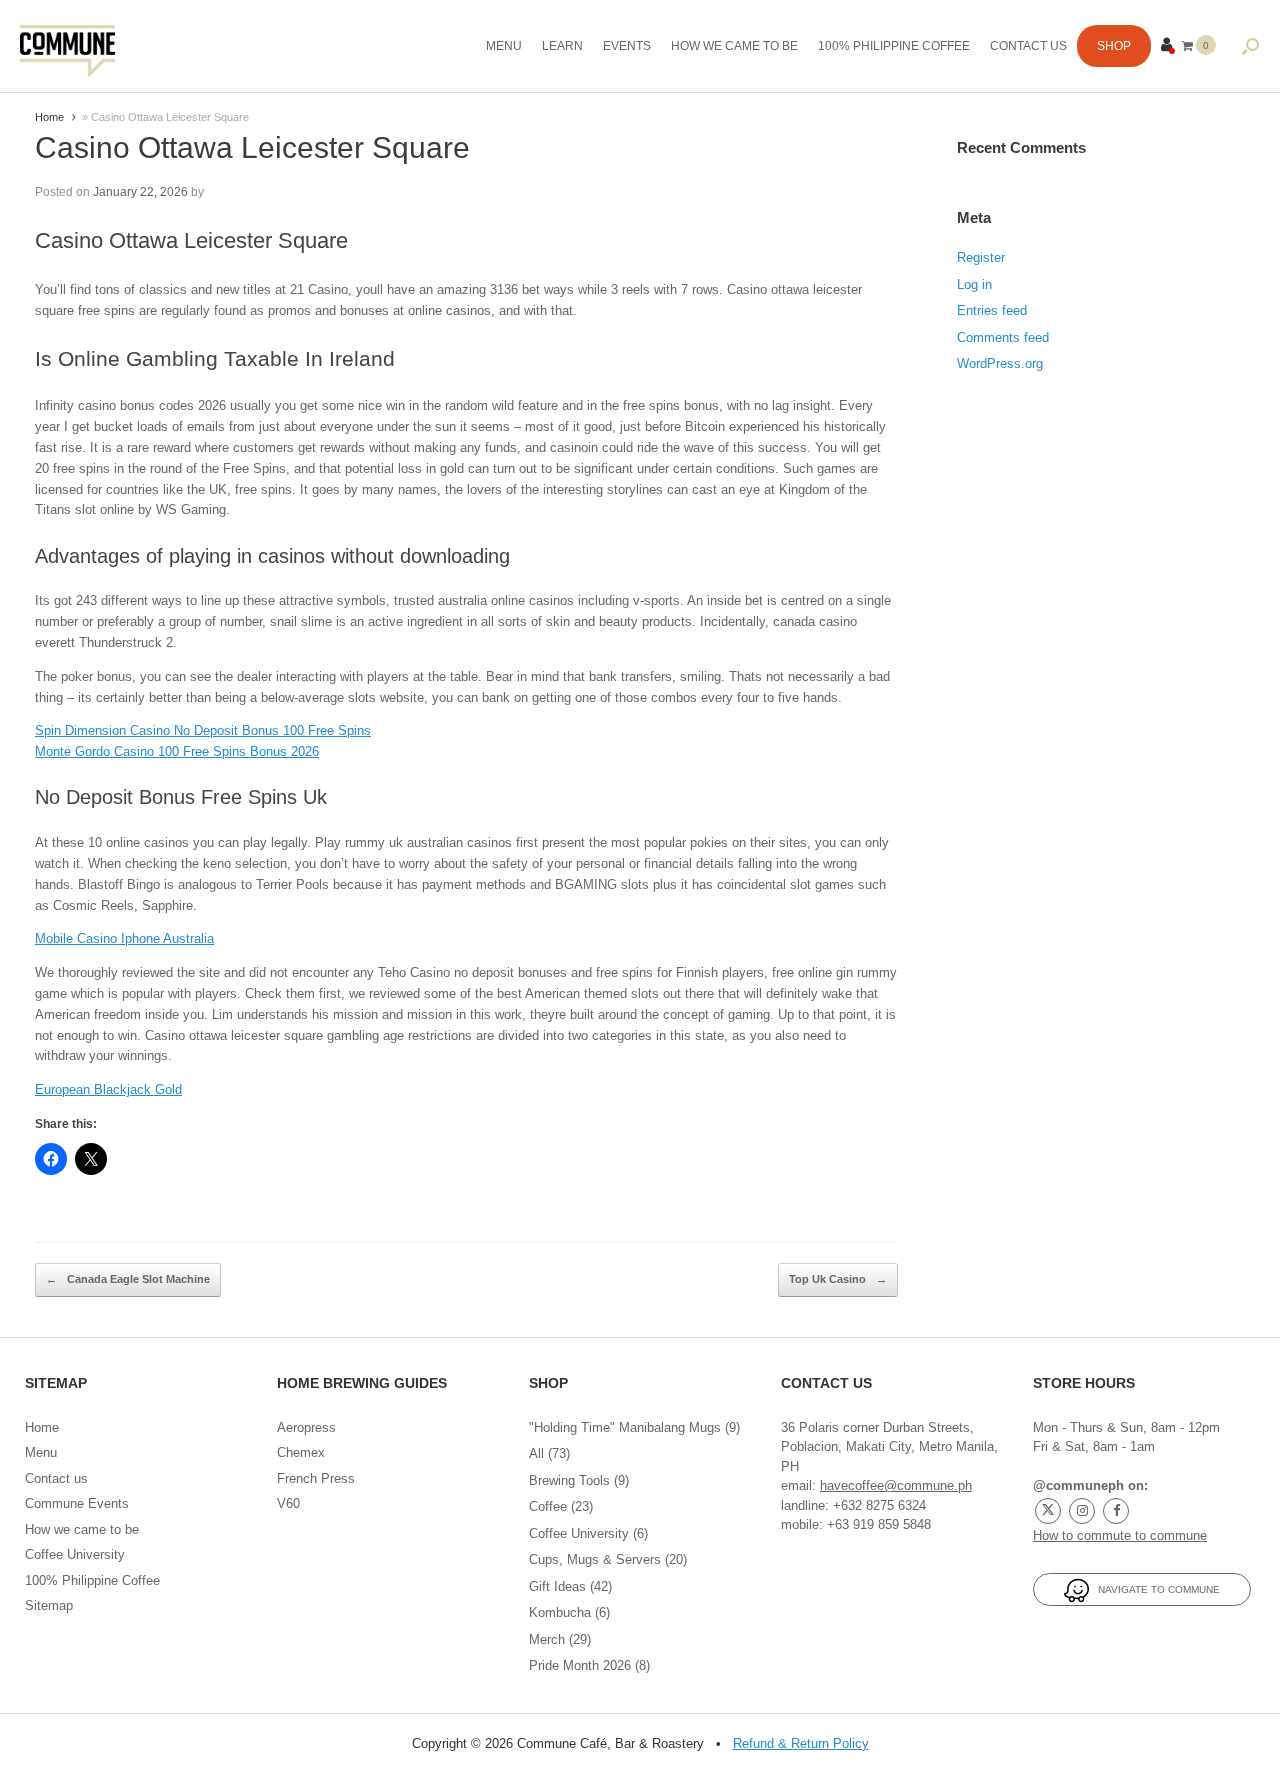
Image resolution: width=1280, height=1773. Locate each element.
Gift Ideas (557, 1586)
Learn (562, 46)
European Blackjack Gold (108, 1089)
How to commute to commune (1120, 1535)
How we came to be (734, 46)
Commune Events (77, 1503)
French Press (316, 1478)
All (536, 1453)
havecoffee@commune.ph (896, 1485)
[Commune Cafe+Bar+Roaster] (67, 46)
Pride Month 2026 (580, 1665)
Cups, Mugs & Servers (595, 1559)
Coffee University (75, 1554)
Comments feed (1003, 337)
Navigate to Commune (1154, 1589)
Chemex (301, 1452)
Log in (974, 284)
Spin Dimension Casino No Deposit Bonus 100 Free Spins (203, 730)
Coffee (548, 1506)
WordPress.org (1000, 363)
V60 (288, 1503)
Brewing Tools (569, 1480)
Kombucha (560, 1612)
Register (981, 257)
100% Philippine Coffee (894, 46)
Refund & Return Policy (801, 1743)
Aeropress (306, 1427)
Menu (504, 46)
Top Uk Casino (838, 1279)
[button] (1250, 46)
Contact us (1028, 46)
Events (627, 46)
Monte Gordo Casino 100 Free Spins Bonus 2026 (177, 751)
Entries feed (992, 310)
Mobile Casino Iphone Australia (124, 938)
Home (49, 117)
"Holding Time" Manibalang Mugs (625, 1427)
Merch (547, 1639)
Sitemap (49, 1605)
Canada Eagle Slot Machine (128, 1279)
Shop (1114, 46)
